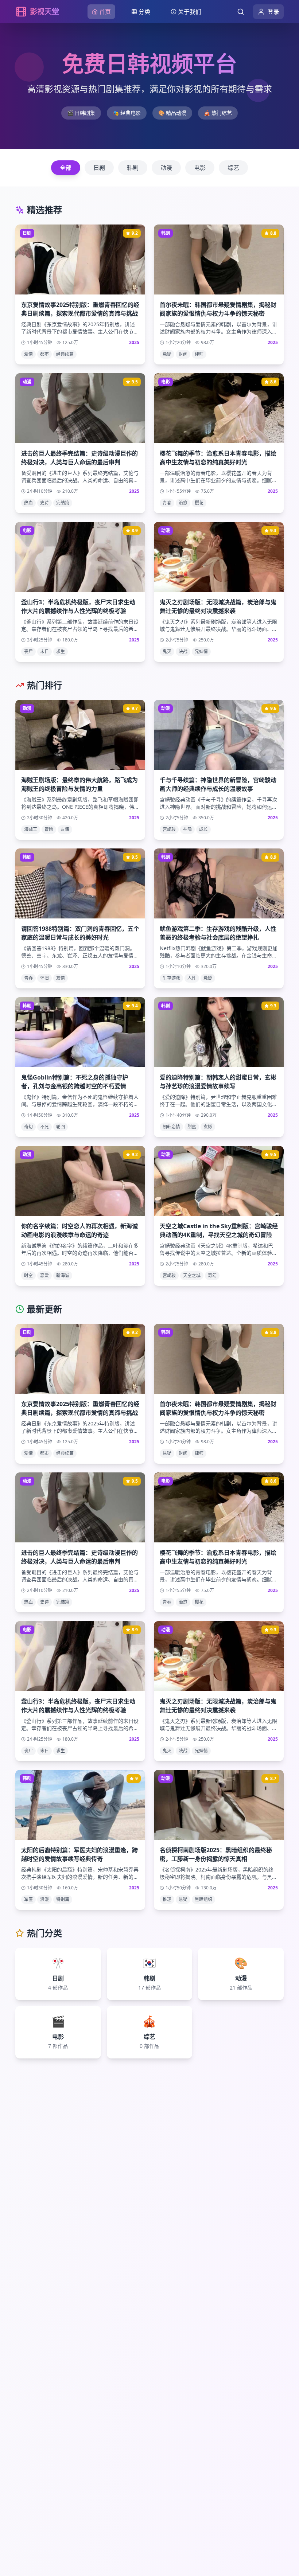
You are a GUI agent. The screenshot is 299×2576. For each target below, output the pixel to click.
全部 (66, 168)
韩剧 (133, 168)
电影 (200, 168)
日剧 (99, 168)
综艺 (233, 168)
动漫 (166, 168)
